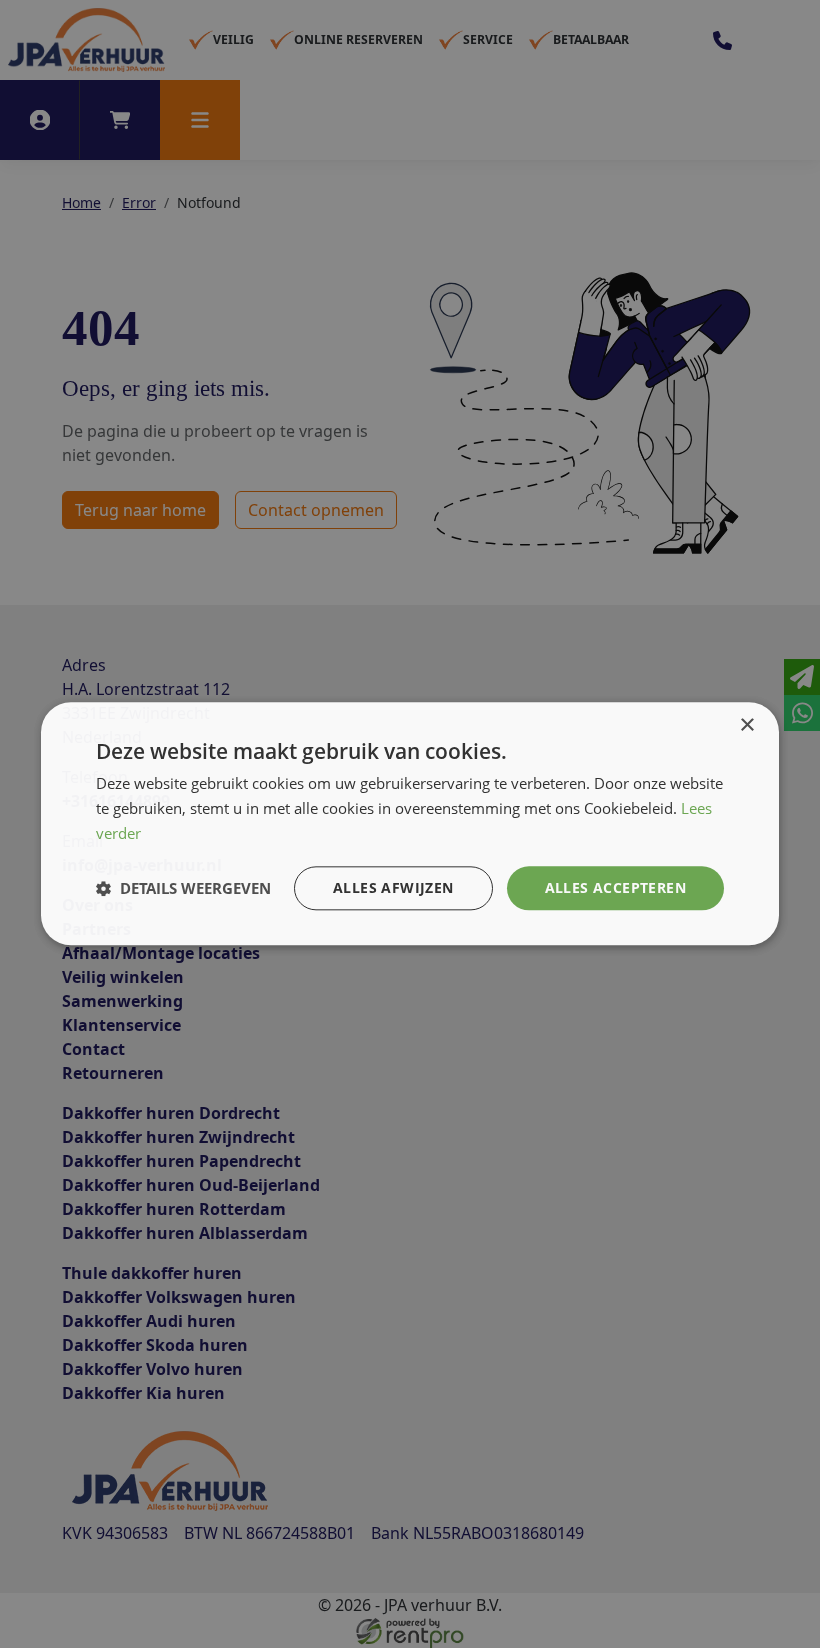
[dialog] (410, 823)
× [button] (746, 725)
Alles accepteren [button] (615, 887)
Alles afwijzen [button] (393, 887)
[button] (183, 888)
